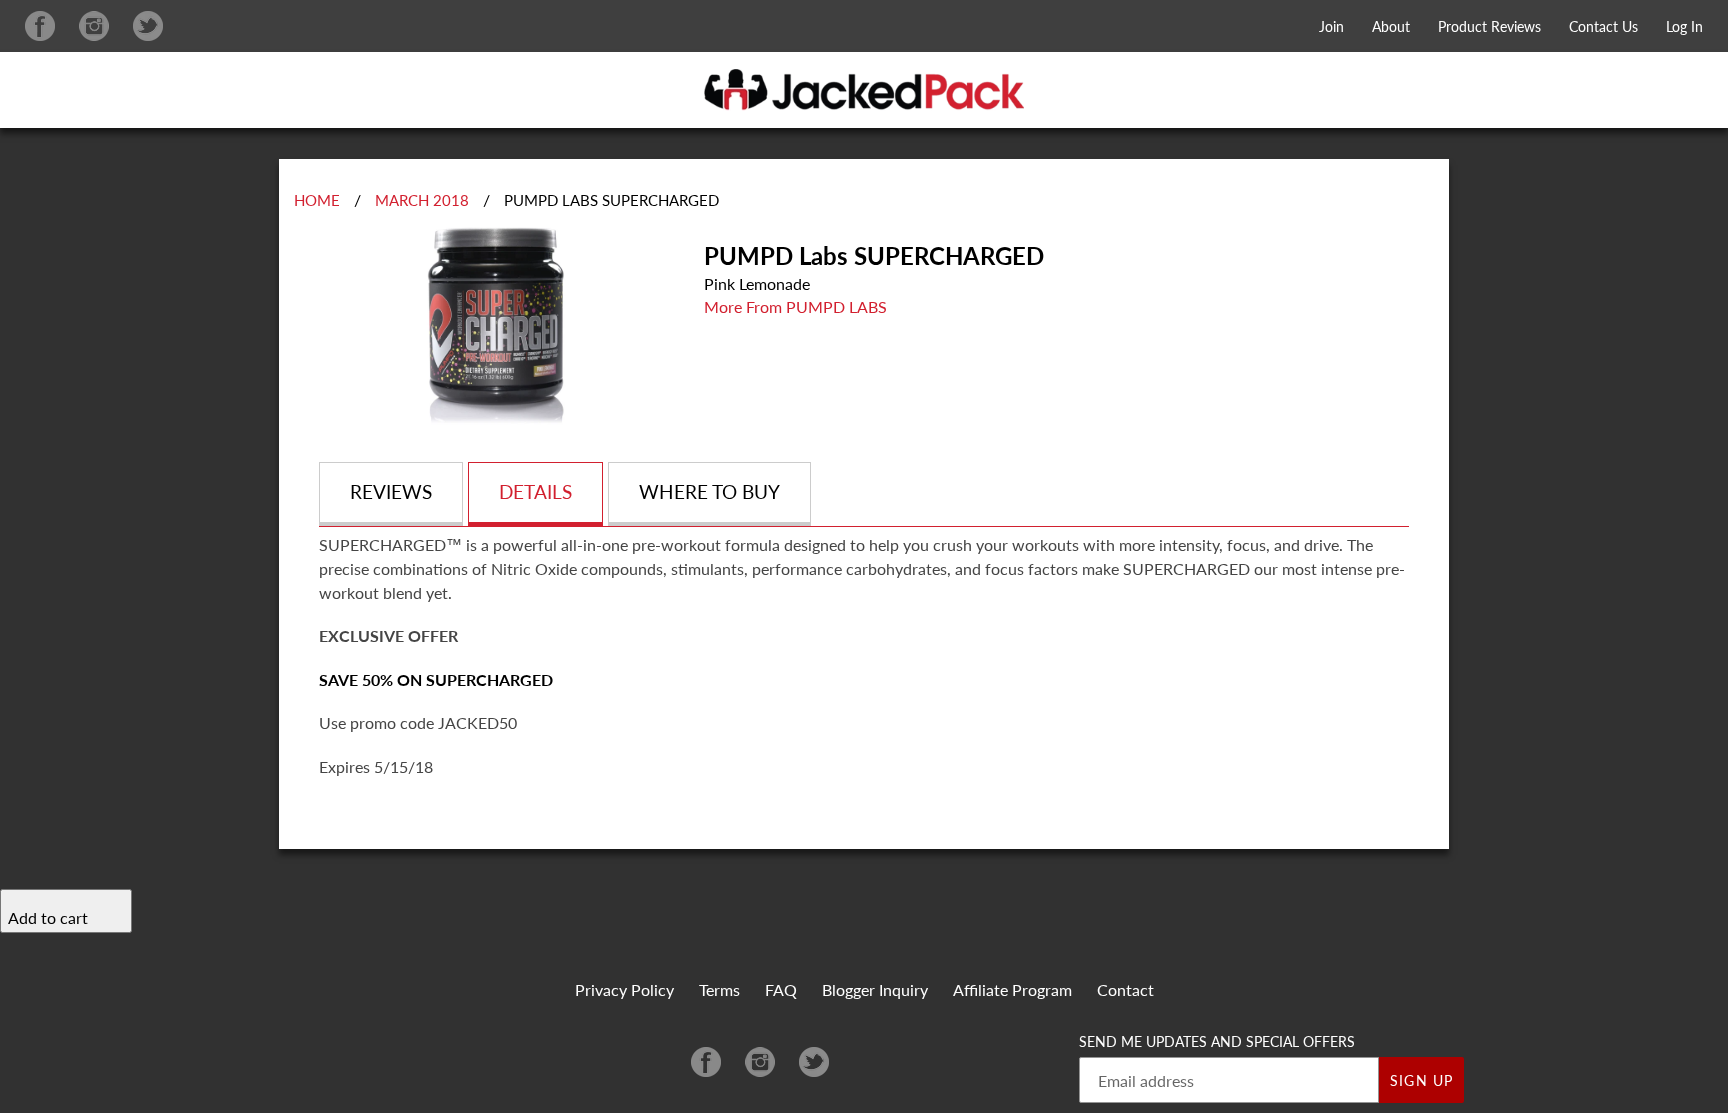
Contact (1125, 989)
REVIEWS (391, 491)
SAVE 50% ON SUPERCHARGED (436, 679)
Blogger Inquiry (875, 989)
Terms (719, 989)
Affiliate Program (1012, 989)
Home (317, 200)
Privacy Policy (624, 989)
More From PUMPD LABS (795, 306)
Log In (1684, 26)
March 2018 (422, 200)
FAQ (781, 989)
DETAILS (535, 491)
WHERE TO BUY (709, 491)
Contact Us (1603, 26)
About (1391, 26)
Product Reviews (1489, 26)
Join (1331, 26)
